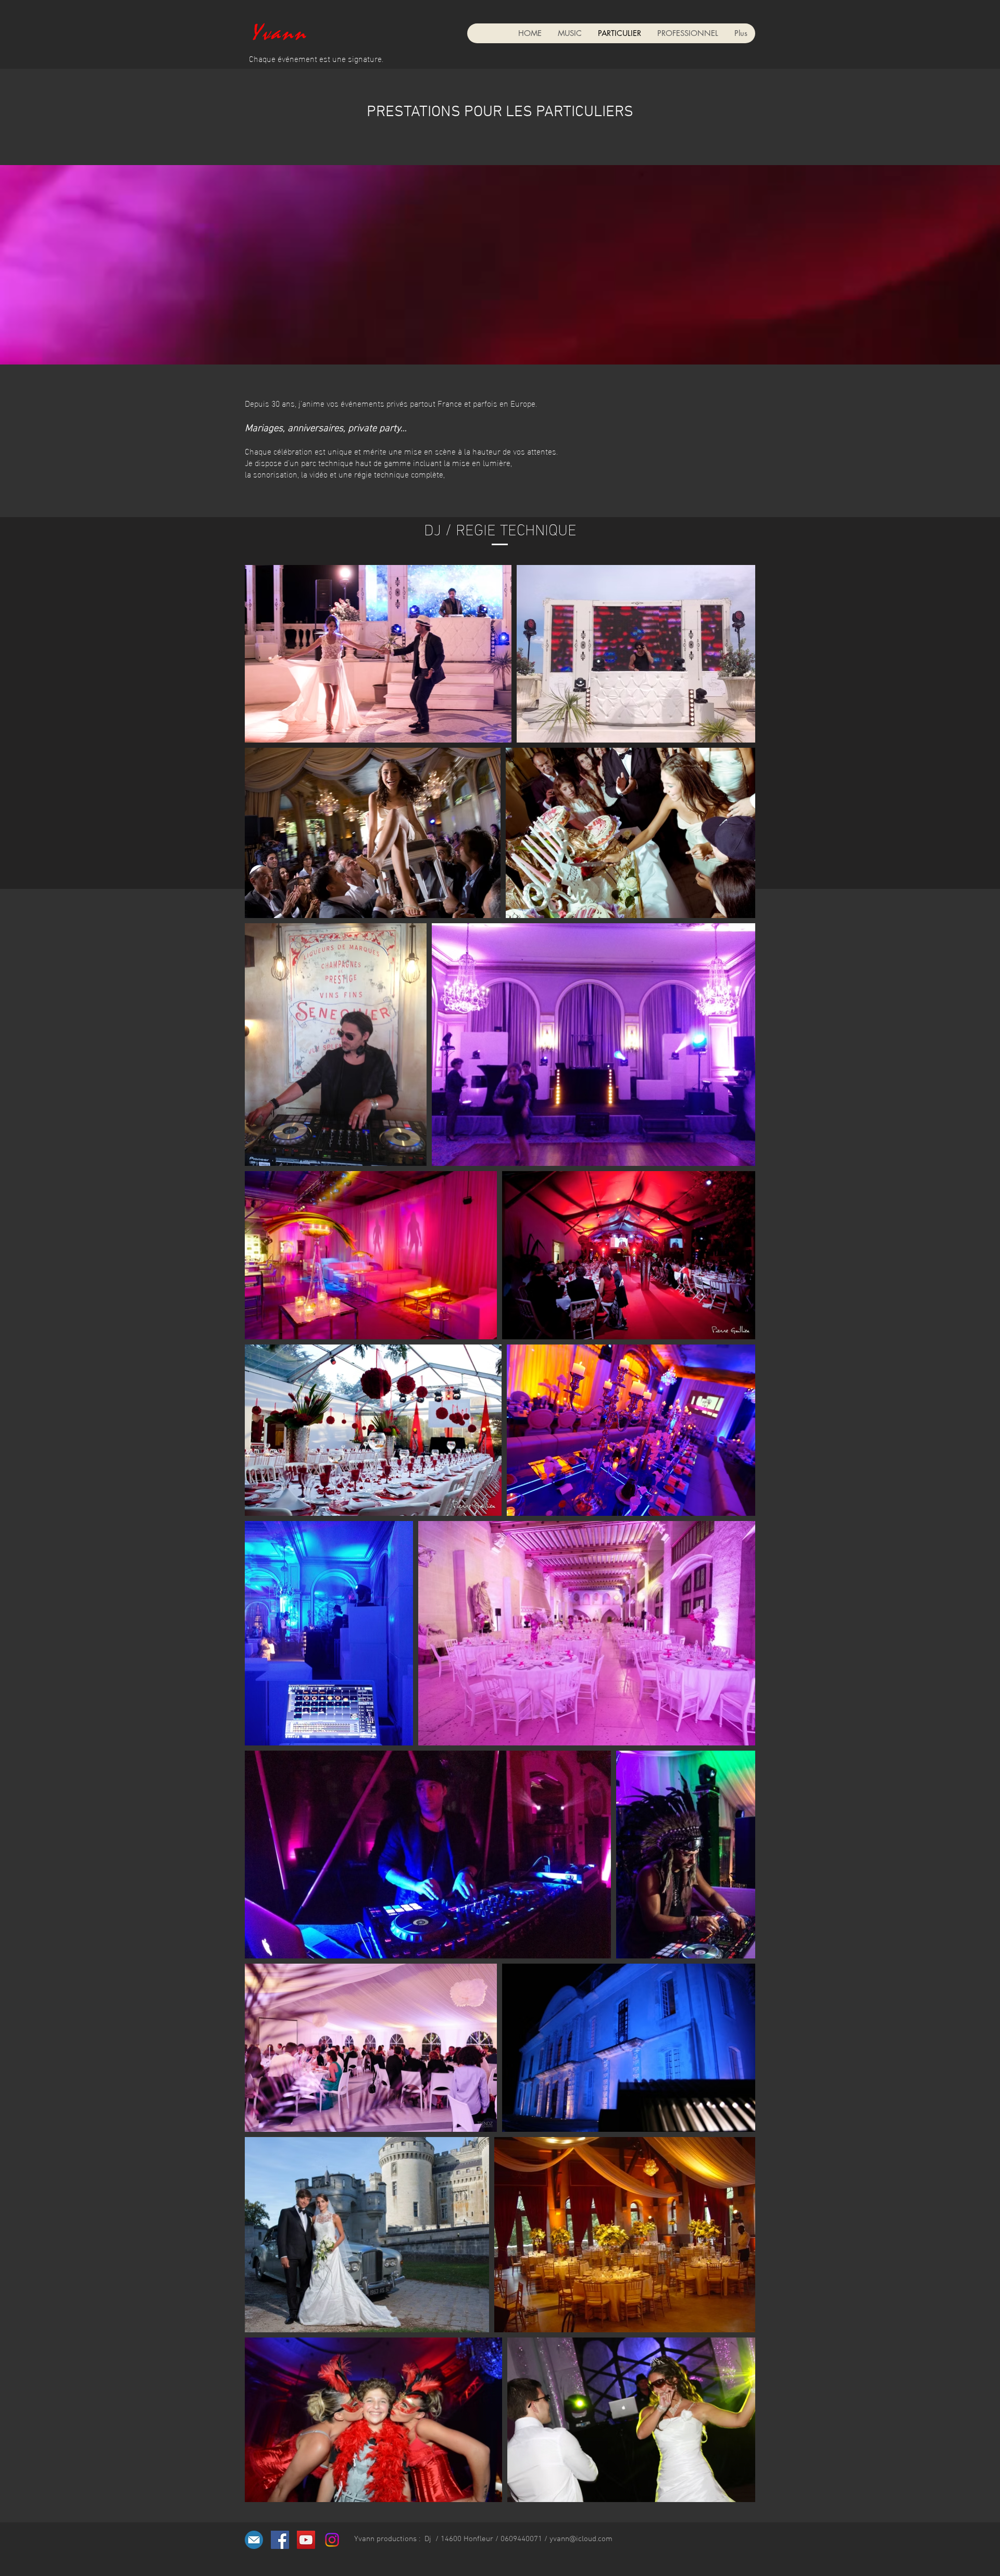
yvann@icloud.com (581, 2539)
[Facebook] (280, 2540)
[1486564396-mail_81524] (254, 2540)
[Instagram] (332, 2540)
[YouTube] (306, 2540)
